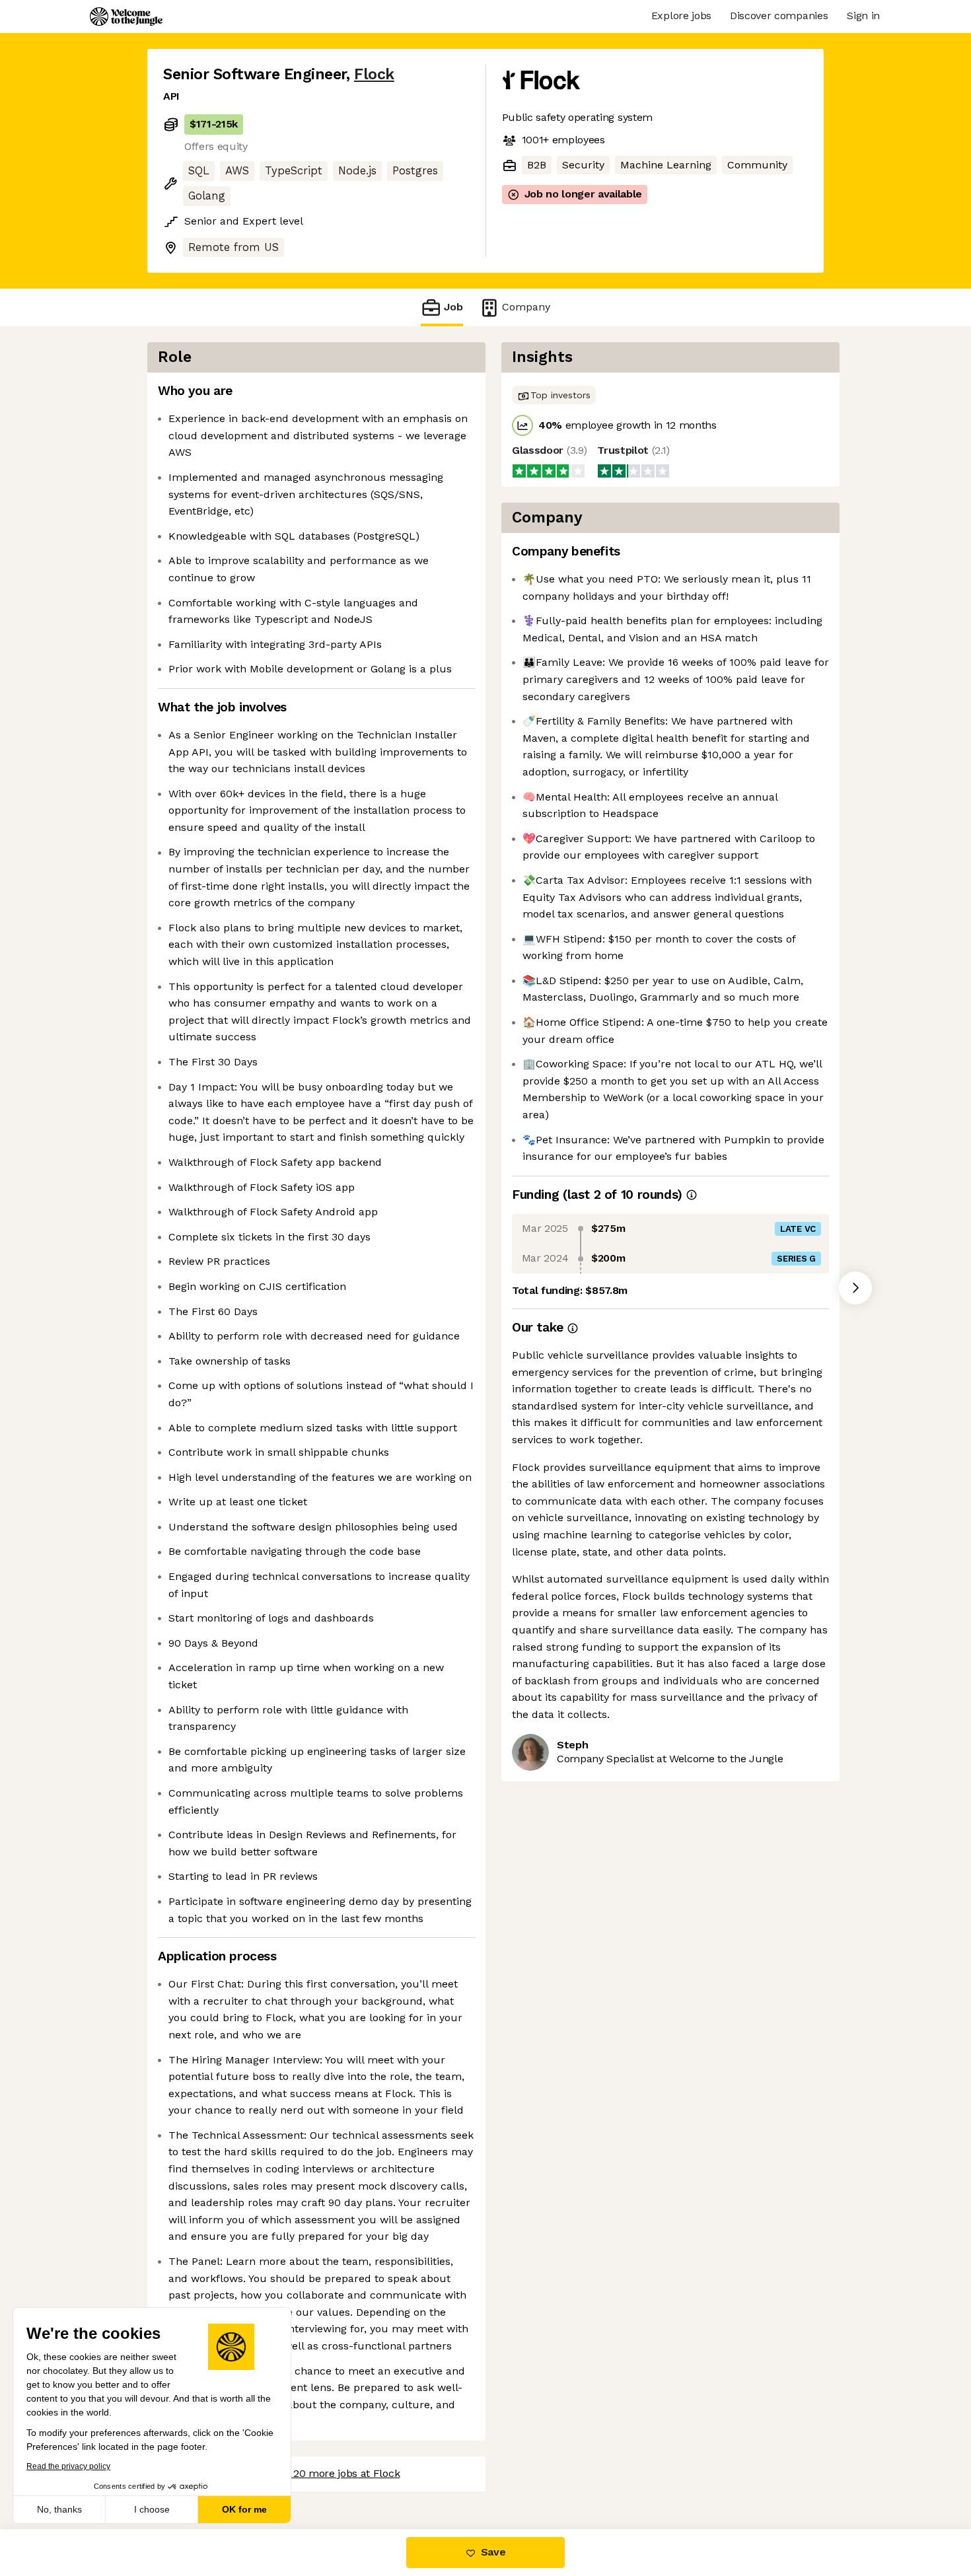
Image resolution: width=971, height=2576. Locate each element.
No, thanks (59, 2509)
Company (526, 307)
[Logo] (126, 17)
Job (453, 307)
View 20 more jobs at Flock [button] (334, 2473)
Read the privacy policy (68, 2466)
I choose (152, 2509)
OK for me (244, 2509)
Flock (374, 74)
